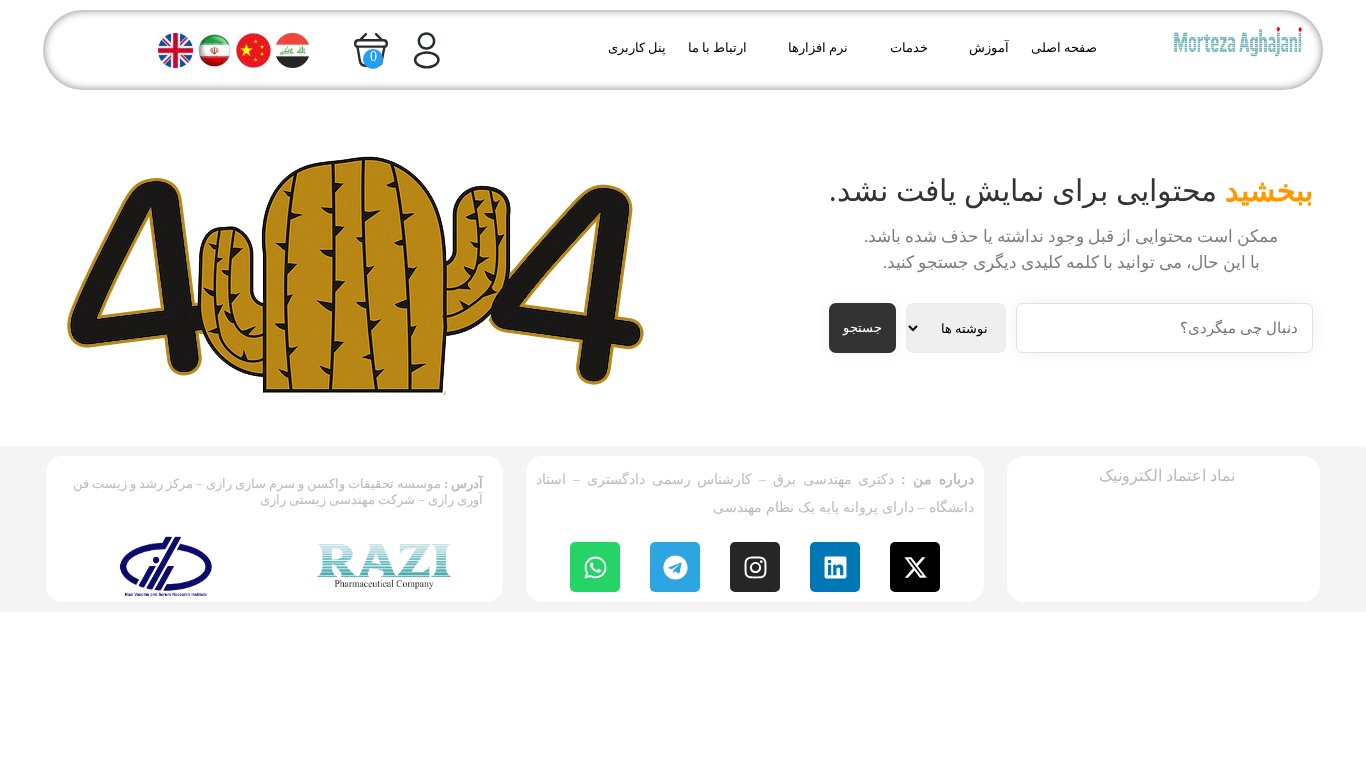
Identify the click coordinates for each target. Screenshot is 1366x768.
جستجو (862, 327)
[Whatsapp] (595, 567)
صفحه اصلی (1064, 47)
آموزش (989, 47)
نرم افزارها (818, 47)
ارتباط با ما (717, 47)
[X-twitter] (915, 567)
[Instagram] (755, 567)
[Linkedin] (835, 567)
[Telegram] (675, 567)
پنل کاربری (637, 47)
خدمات (909, 47)
